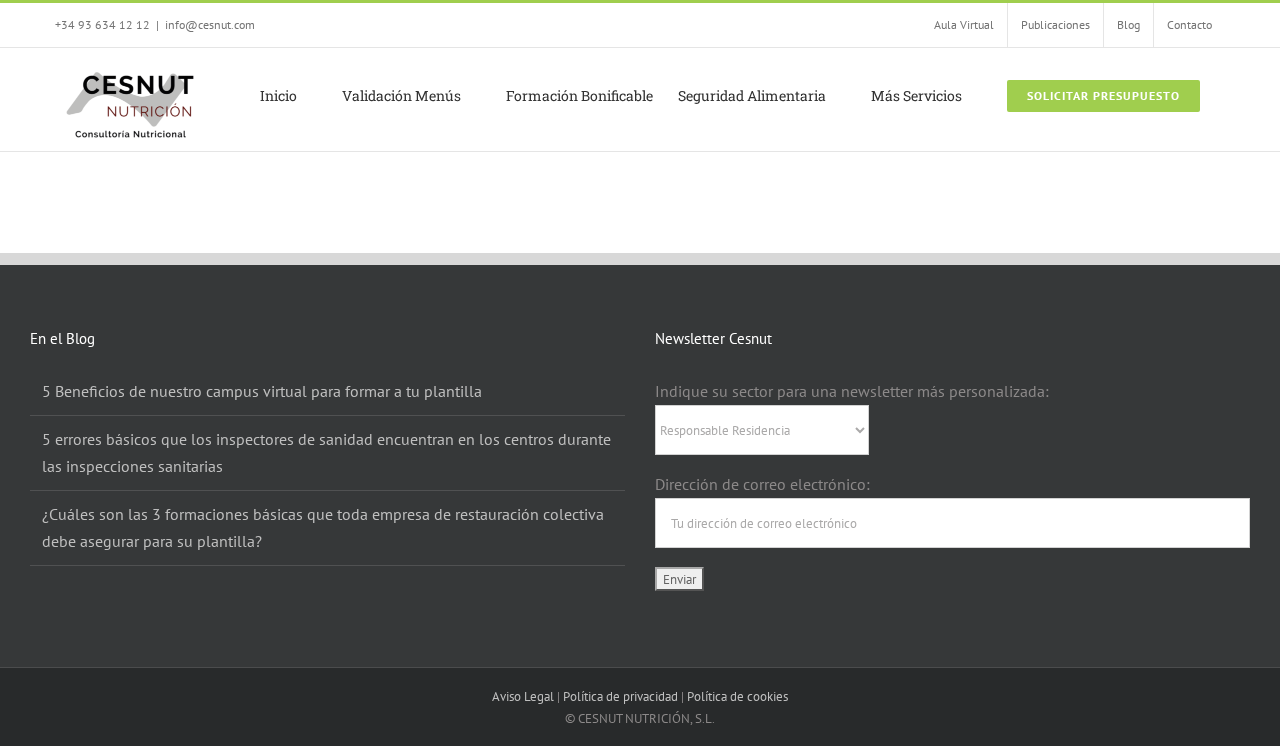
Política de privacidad (620, 696)
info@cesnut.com (210, 24)
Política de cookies (737, 696)
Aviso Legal (523, 696)
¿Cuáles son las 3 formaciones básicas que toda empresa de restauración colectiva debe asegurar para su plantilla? (323, 527)
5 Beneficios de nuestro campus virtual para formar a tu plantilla (262, 391)
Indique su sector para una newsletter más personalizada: (852, 391)
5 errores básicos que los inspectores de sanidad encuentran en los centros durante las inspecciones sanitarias (326, 452)
